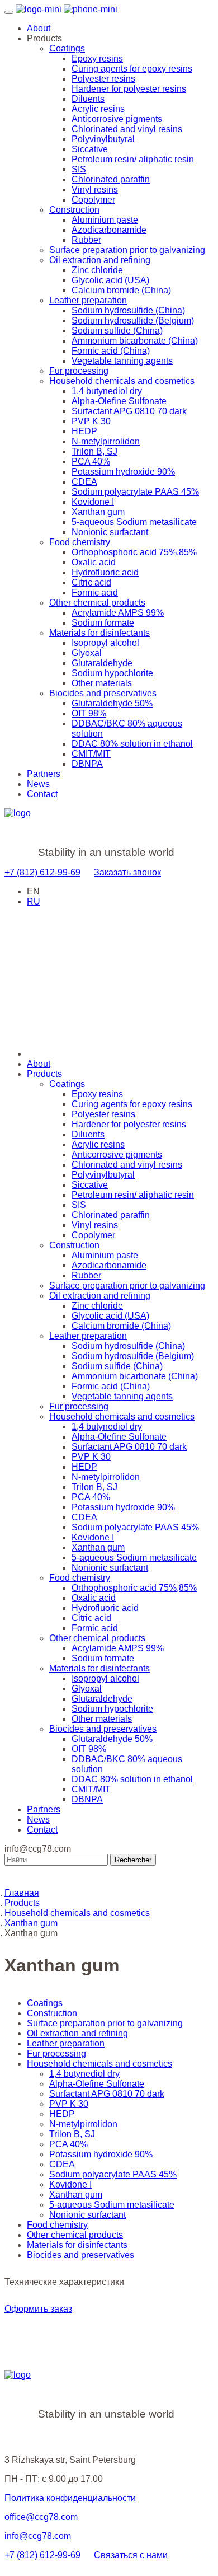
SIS (79, 169)
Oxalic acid (94, 562)
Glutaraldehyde (102, 663)
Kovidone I (93, 502)
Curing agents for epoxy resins (132, 69)
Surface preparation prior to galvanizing (127, 250)
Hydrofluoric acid (105, 572)
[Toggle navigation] (9, 12)
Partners (44, 774)
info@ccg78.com (38, 2536)
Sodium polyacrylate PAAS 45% (135, 492)
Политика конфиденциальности (70, 2498)
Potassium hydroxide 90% (123, 472)
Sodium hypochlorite (112, 673)
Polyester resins (103, 79)
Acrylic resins (98, 109)
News (38, 784)
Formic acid (95, 593)
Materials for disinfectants (99, 633)
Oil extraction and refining (100, 260)
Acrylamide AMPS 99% (118, 613)
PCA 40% (91, 462)
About (39, 28)
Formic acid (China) (111, 351)
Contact (42, 794)
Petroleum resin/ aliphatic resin (133, 159)
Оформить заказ (38, 2309)
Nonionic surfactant (110, 532)
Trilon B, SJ (94, 451)
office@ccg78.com (41, 2517)
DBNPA (87, 764)
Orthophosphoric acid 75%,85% (134, 552)
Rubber (86, 240)
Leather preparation (88, 300)
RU (34, 901)
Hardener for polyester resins (129, 89)
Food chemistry (80, 542)
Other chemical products (97, 603)
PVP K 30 (91, 421)
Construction (74, 210)
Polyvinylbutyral (103, 139)
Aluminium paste (105, 220)
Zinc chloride (97, 270)
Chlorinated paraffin (111, 179)
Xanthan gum (98, 512)
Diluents (88, 99)
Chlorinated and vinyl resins (127, 129)
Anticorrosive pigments (117, 119)
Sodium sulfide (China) (117, 331)
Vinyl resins (95, 189)
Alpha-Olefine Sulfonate (119, 401)
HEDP (84, 431)
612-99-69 (42, 872)
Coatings (67, 48)
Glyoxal (87, 653)
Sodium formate (103, 623)
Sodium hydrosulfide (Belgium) (133, 320)
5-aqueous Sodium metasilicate (134, 522)
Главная (22, 1893)
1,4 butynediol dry (107, 391)
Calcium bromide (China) (121, 290)
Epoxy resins (97, 58)
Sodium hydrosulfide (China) (128, 310)
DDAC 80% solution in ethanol (132, 744)
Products (44, 1074)
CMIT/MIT (91, 754)
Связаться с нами (131, 2555)
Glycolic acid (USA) (110, 280)
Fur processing (79, 371)
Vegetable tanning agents (122, 361)
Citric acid (91, 582)
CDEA (84, 482)
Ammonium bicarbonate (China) (135, 341)
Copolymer (93, 200)
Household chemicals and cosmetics (122, 381)
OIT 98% (89, 713)
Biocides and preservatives (103, 693)
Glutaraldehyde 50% (112, 703)
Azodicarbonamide (109, 230)
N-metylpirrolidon (106, 441)
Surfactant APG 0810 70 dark (129, 411)
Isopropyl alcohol (105, 643)
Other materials (102, 683)
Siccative (90, 149)
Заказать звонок (127, 872)
